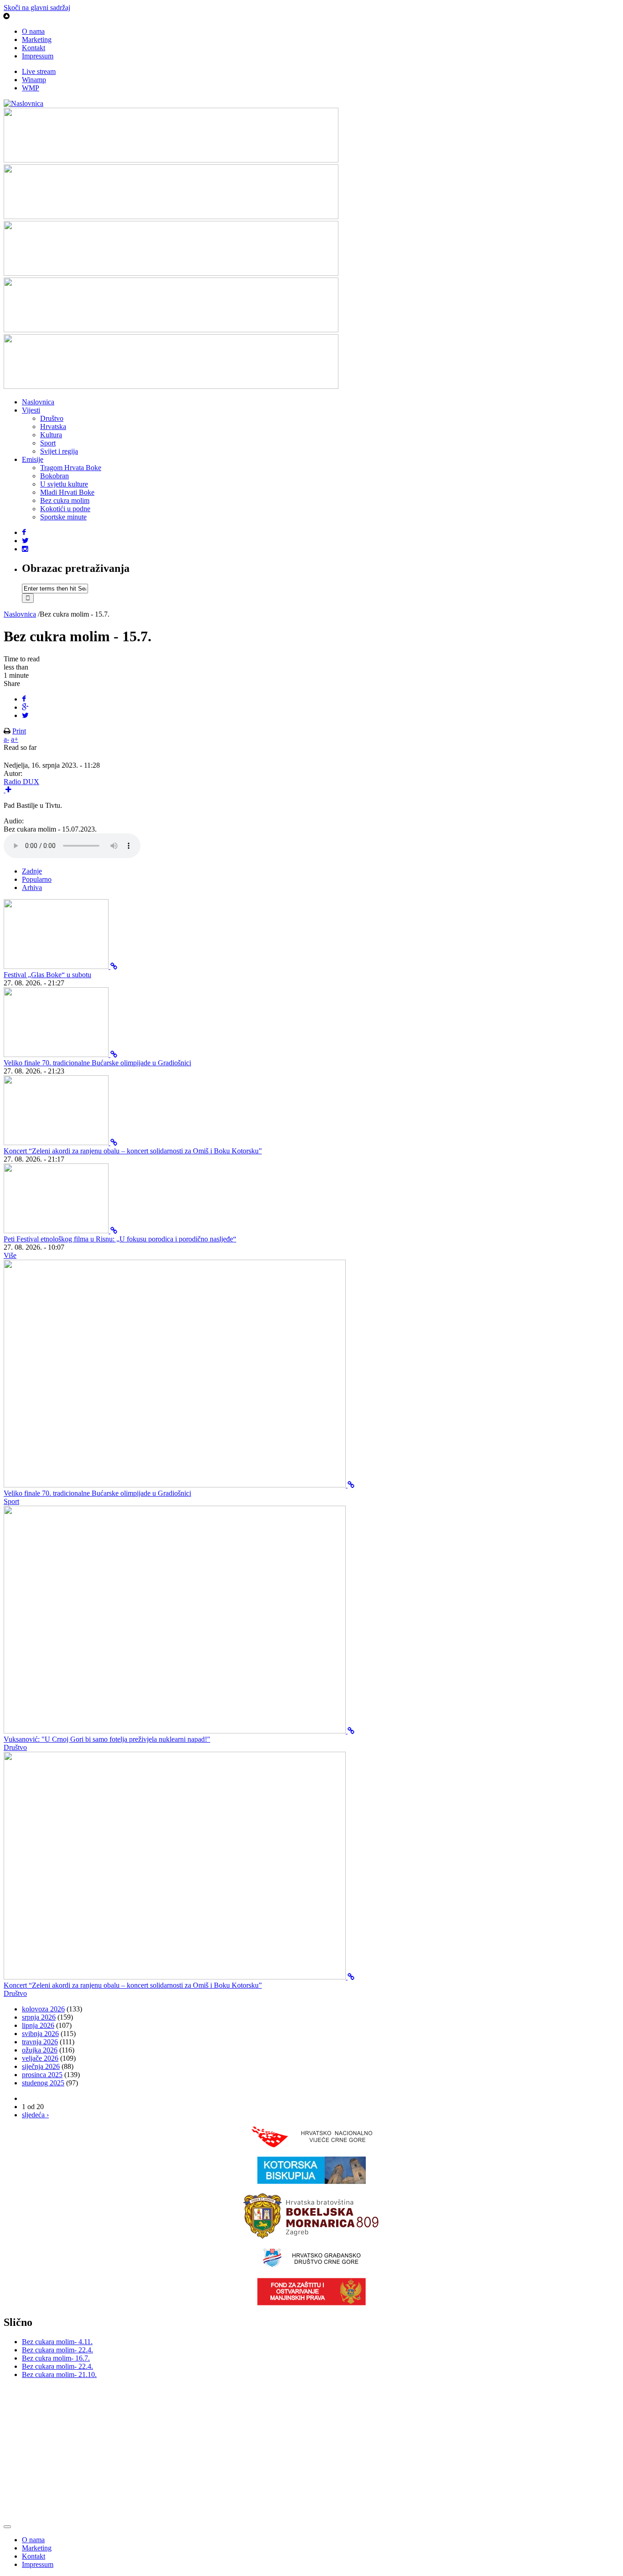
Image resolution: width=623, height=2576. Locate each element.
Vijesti (31, 410)
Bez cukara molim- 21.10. (59, 2374)
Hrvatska (53, 427)
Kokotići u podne (65, 509)
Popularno (37, 879)
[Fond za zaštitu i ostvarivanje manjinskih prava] (311, 2303)
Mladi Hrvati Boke (67, 492)
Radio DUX (21, 782)
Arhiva (32, 887)
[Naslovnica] (23, 103)
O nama (33, 31)
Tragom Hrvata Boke (71, 468)
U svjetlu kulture (64, 484)
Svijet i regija (59, 451)
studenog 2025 (43, 2083)
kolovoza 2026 (43, 2009)
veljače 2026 (40, 2058)
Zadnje (32, 871)
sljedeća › (35, 2115)
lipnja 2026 (38, 2025)
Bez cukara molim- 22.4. (57, 2350)
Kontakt (34, 48)
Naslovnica (38, 402)
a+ (15, 739)
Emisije (33, 459)
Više (10, 1255)
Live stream (39, 71)
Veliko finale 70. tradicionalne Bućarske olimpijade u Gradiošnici (97, 1063)
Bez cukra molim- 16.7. (56, 2358)
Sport (48, 443)
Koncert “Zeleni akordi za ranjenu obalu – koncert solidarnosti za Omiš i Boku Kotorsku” (133, 1151)
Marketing (37, 39)
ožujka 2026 (40, 2050)
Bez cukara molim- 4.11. (57, 2342)
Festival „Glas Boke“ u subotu (47, 975)
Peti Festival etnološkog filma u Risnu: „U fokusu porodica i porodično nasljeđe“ (120, 1239)
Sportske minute (63, 517)
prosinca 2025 (42, 2075)
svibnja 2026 (40, 2034)
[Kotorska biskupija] (311, 2181)
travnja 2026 (40, 2042)
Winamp (34, 80)
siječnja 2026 (41, 2066)
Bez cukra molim (65, 500)
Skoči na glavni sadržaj (37, 8)
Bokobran (55, 476)
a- (6, 739)
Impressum (38, 56)
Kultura (51, 435)
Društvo (52, 418)
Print (19, 731)
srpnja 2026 (39, 2017)
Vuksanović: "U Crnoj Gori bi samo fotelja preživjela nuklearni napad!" (107, 1739)
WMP (31, 88)
